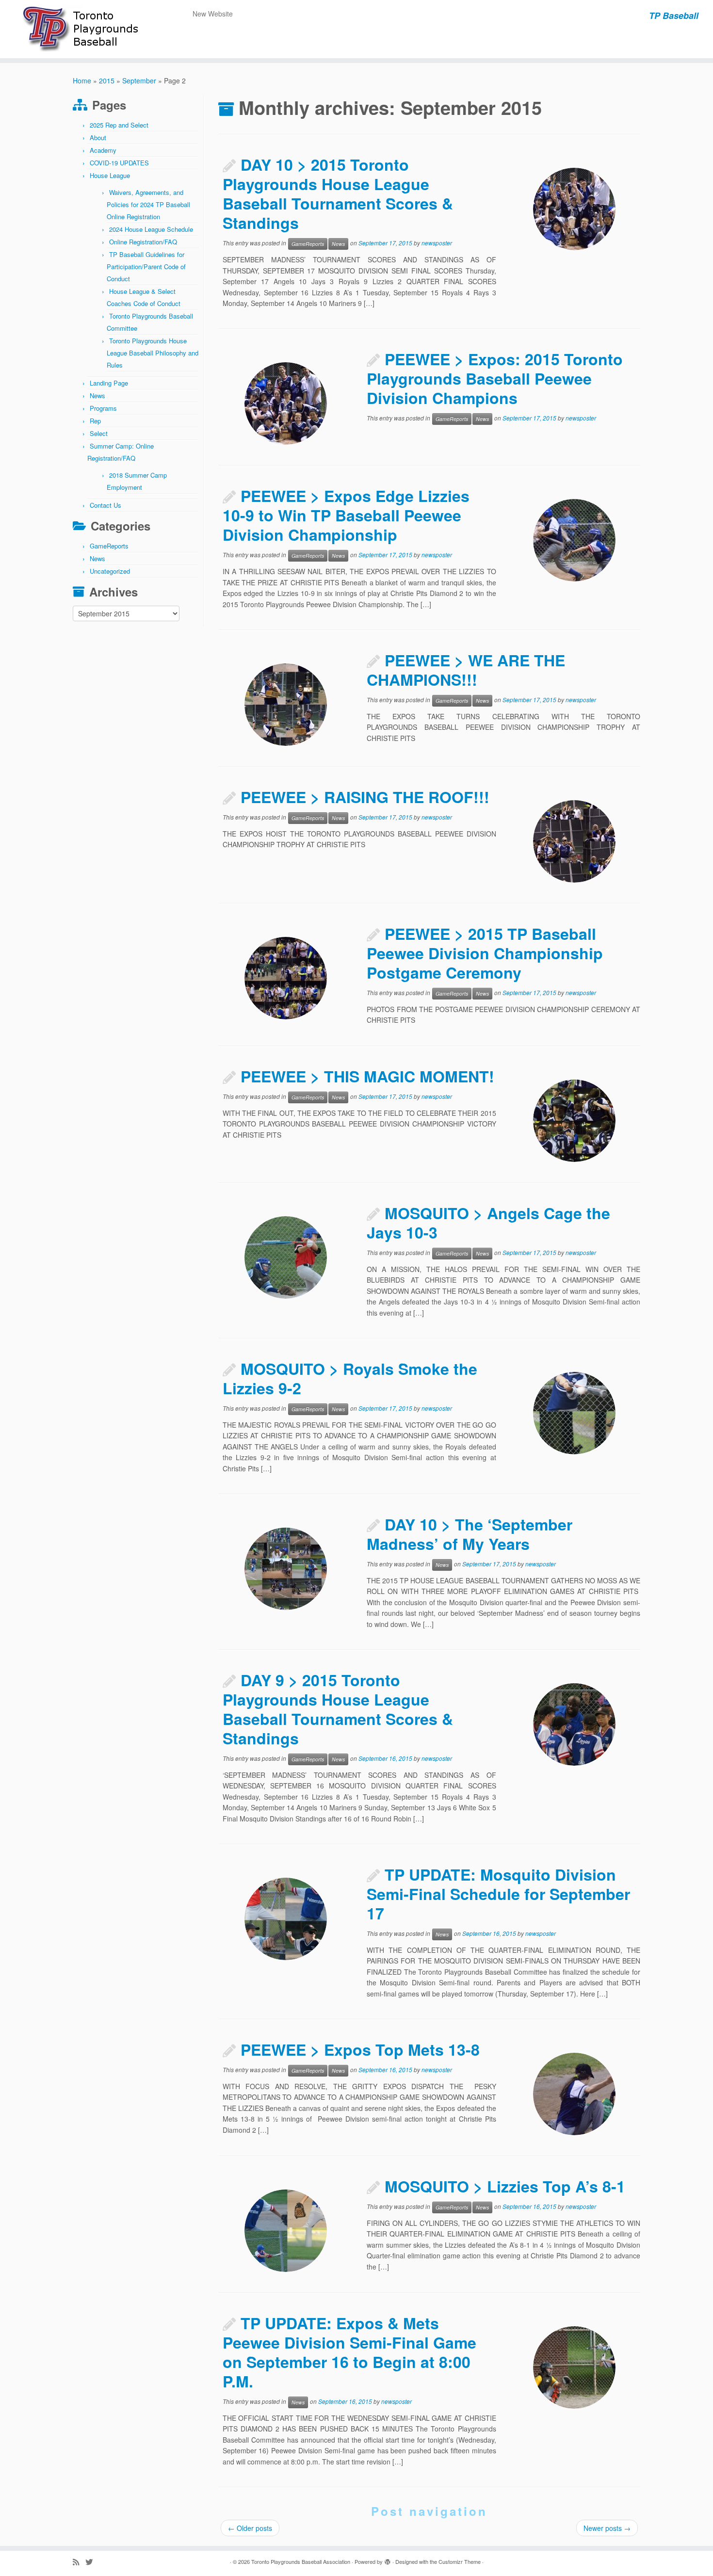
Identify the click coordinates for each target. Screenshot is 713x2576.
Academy (103, 150)
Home (82, 80)
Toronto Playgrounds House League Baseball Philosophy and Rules (153, 353)
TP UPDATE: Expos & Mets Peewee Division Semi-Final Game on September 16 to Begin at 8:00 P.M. (349, 2352)
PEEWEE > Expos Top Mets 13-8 (360, 2049)
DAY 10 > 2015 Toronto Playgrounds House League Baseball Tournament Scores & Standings (338, 193)
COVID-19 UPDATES (119, 163)
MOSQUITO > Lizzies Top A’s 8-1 (505, 2186)
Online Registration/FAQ (143, 242)
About (98, 137)
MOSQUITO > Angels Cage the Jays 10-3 (488, 1223)
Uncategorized (110, 571)
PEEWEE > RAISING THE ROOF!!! (365, 797)
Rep (95, 421)
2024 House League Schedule (151, 229)
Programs (103, 408)
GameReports (109, 546)
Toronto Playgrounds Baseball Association (301, 2561)
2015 (107, 80)
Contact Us (105, 505)
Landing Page (109, 383)
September (139, 80)
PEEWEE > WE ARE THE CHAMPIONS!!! (466, 670)
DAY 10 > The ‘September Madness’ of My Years (470, 1534)
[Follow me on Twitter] (92, 2562)
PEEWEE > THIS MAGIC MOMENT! (367, 1076)
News (97, 395)
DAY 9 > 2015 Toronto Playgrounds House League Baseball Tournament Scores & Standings (338, 1709)
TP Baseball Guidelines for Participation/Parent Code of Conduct (146, 266)
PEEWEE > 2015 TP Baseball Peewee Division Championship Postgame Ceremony (485, 953)
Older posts (250, 2528)
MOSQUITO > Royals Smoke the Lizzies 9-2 (350, 1378)
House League (110, 175)
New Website (213, 14)
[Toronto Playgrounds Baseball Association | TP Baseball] (82, 29)
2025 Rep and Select (119, 125)
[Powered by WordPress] (388, 2560)
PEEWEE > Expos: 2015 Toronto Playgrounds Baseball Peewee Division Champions (495, 378)
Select (99, 433)
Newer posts (607, 2528)
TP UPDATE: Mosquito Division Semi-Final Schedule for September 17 (498, 1894)
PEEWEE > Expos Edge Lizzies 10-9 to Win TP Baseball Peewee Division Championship (346, 515)
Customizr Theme (460, 2561)
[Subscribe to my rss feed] (79, 2562)
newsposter (437, 243)
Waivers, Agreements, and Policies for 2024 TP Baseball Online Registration (148, 204)
